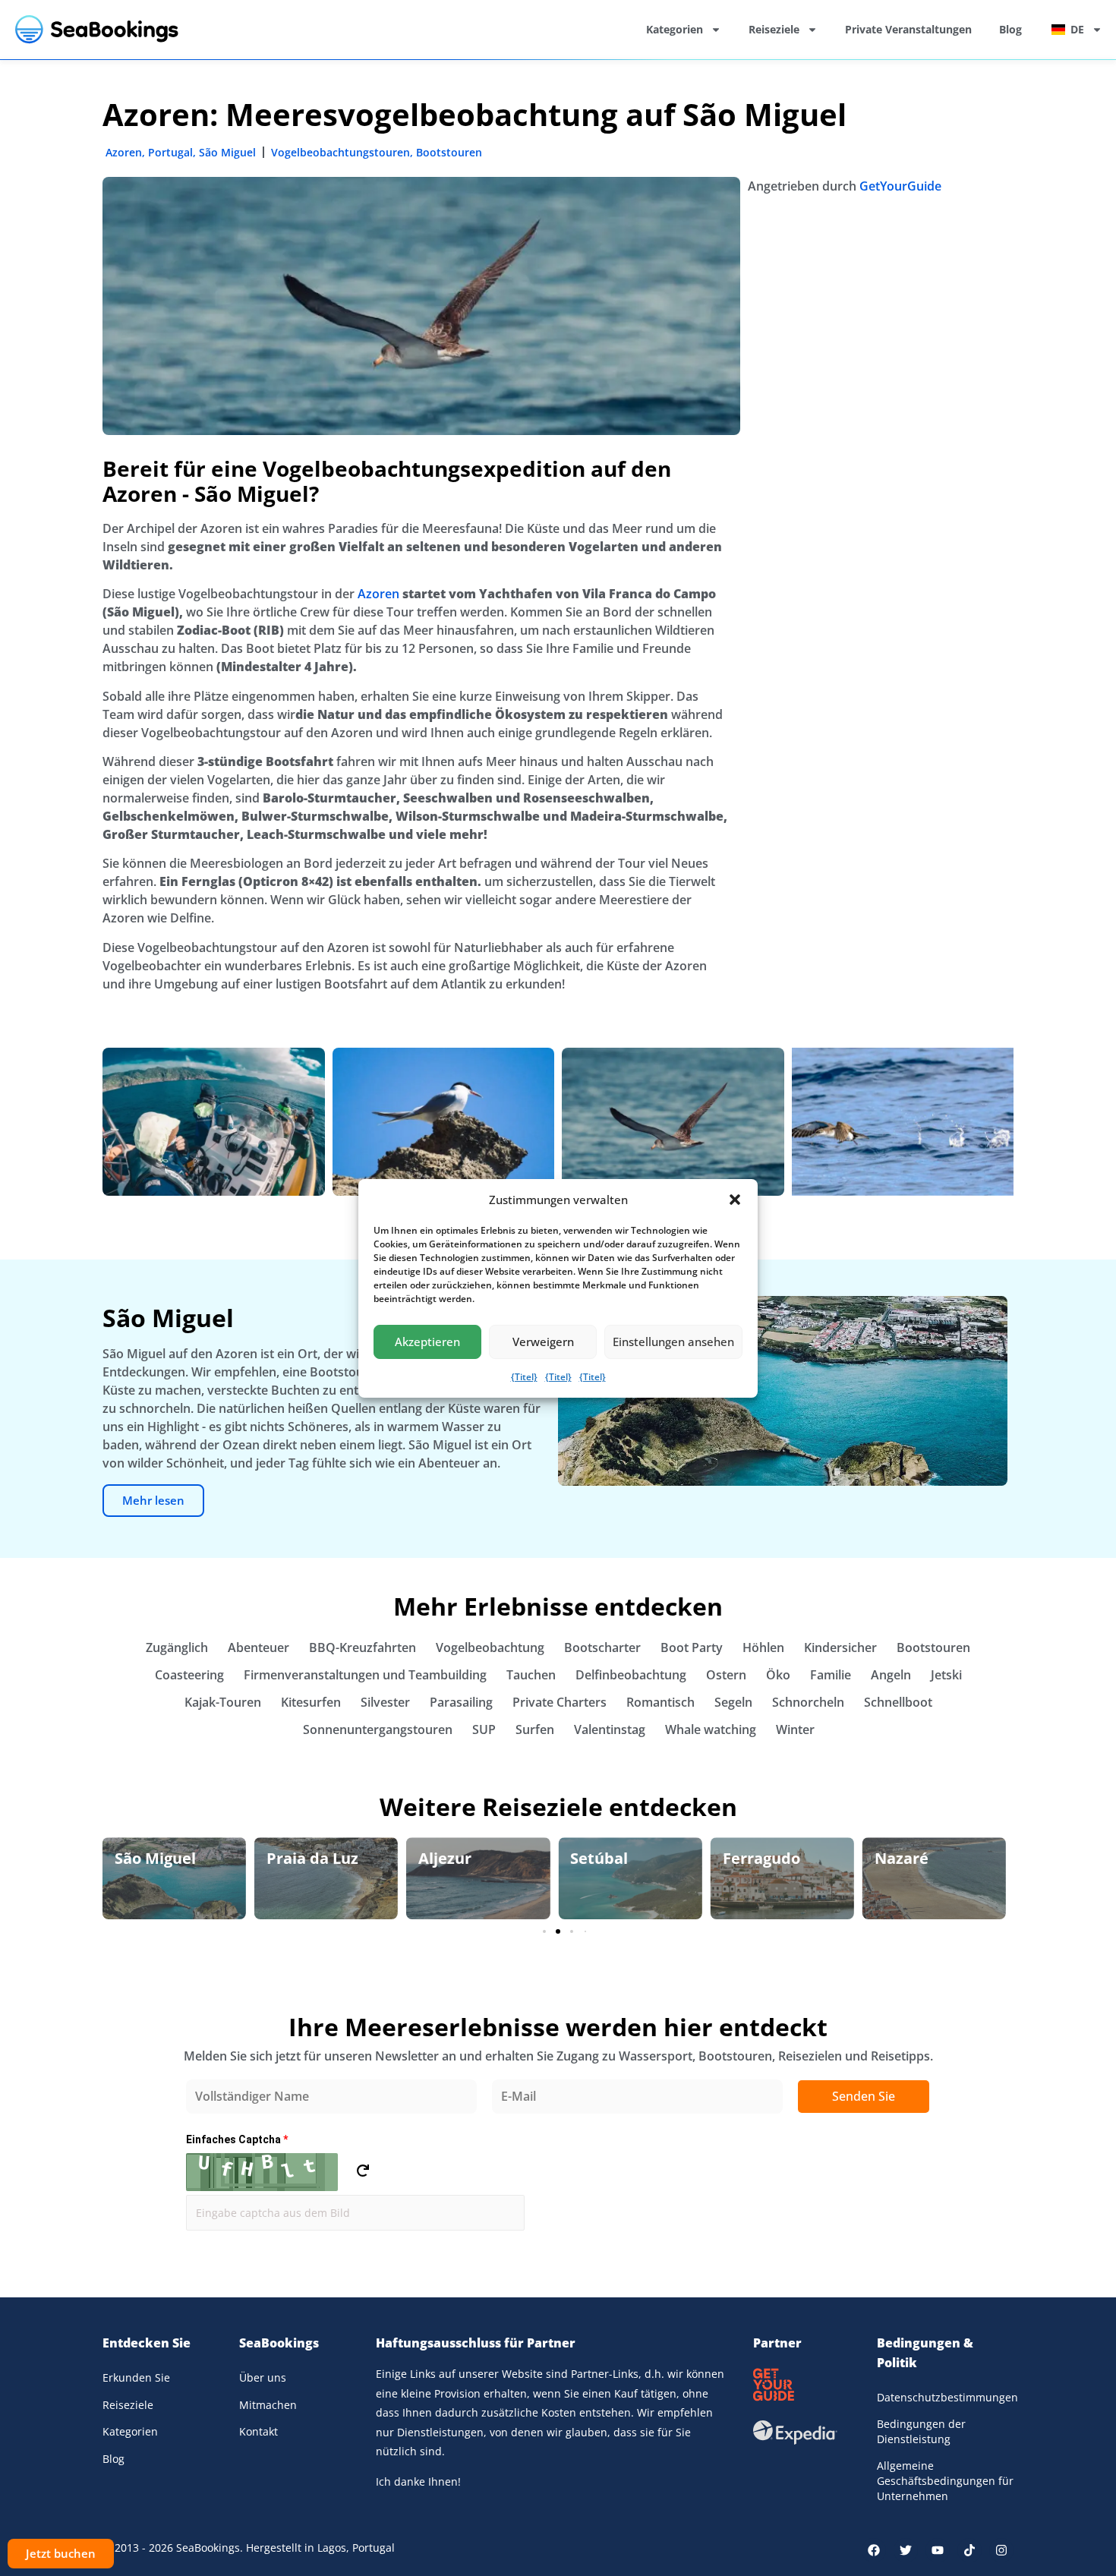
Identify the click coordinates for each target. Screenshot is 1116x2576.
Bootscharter (602, 1647)
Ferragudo (609, 1858)
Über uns (263, 2377)
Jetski (946, 1675)
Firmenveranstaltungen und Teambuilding (365, 1675)
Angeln (891, 1675)
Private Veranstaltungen (908, 29)
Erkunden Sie (136, 2377)
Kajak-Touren (223, 1702)
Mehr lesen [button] (153, 1500)
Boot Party (692, 1647)
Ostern (726, 1675)
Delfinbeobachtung (631, 1675)
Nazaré (750, 1858)
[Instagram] (1001, 2550)
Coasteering (189, 1675)
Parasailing (461, 1702)
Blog (1010, 29)
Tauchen (531, 1675)
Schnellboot (898, 1702)
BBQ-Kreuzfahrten (363, 1647)
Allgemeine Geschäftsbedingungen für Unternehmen (945, 2480)
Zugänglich (177, 1647)
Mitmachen (268, 2405)
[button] (735, 1200)
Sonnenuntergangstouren (378, 1729)
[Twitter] (906, 2550)
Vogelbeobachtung (490, 1647)
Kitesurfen (311, 1702)
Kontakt (259, 2431)
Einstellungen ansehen (673, 1342)
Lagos (896, 1858)
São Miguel (227, 152)
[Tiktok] (969, 2550)
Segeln (733, 1702)
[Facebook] (874, 2550)
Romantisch (660, 1702)
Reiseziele (774, 29)
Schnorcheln (808, 1702)
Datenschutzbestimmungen (945, 2397)
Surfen (535, 1729)
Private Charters (560, 1702)
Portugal (170, 152)
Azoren (124, 152)
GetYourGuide (900, 186)
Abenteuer (259, 1647)
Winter (795, 1729)
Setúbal (447, 1858)
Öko (778, 1675)
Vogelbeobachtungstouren (340, 152)
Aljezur (293, 1858)
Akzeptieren (427, 1342)
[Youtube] (938, 2550)
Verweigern (543, 1342)
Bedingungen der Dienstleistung (921, 2431)
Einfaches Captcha (237, 2139)
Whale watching (711, 1729)
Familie (831, 1675)
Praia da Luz (161, 1858)
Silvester (385, 1702)
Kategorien (675, 29)
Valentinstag (610, 1729)
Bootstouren (449, 152)
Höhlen (763, 1647)
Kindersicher (840, 1647)
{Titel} (524, 1377)
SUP (484, 1729)
